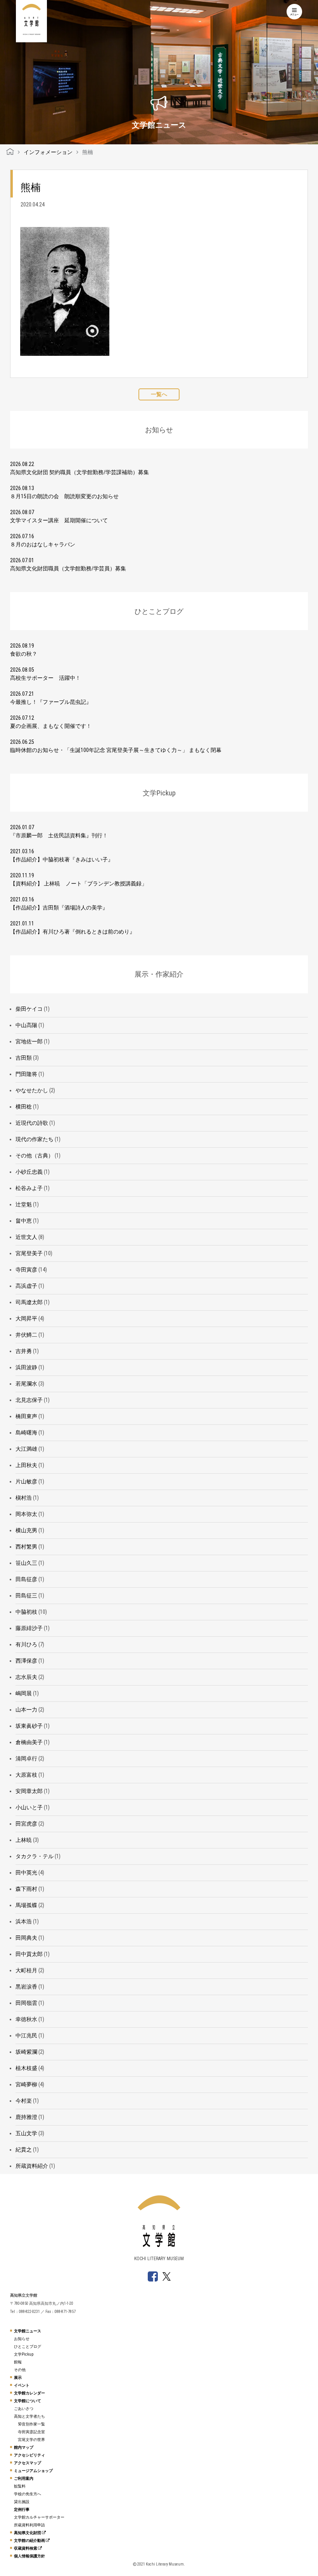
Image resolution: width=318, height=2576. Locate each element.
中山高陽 (26, 1025)
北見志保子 (29, 1400)
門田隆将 (26, 1074)
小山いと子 (29, 1807)
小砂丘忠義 (29, 1172)
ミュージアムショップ (33, 2471)
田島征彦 (26, 1579)
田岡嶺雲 (26, 2003)
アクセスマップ (28, 2463)
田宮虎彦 (26, 1824)
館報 (18, 2362)
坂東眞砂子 (29, 1726)
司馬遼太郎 (29, 1302)
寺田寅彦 (26, 1270)
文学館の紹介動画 (30, 2540)
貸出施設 (22, 2502)
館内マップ (24, 2447)
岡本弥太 (26, 1514)
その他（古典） (35, 1155)
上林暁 (24, 1840)
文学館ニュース (28, 2331)
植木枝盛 (26, 2068)
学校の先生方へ (28, 2494)
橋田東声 (26, 1416)
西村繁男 (26, 1547)
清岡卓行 (26, 1758)
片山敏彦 (26, 1481)
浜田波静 (26, 1367)
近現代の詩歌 (32, 1123)
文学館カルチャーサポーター (39, 2517)
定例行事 (22, 2509)
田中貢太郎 (29, 1954)
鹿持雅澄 (26, 2117)
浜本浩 (24, 1921)
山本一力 (26, 1710)
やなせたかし (32, 1090)
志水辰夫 (26, 1677)
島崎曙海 (26, 1433)
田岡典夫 (26, 1938)
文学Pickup (24, 2354)
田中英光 (26, 1873)
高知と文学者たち (29, 2416)
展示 (18, 2378)
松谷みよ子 (29, 1188)
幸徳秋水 (26, 2019)
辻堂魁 (24, 1204)
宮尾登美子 (29, 1253)
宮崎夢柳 (26, 2084)
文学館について (28, 2401)
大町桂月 (26, 1970)
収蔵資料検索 (26, 2548)
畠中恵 (24, 1221)
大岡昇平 (26, 1318)
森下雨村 (26, 1889)
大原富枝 (26, 1775)
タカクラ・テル (35, 1856)
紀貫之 (24, 2150)
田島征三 (26, 1595)
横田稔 (24, 1107)
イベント (22, 2385)
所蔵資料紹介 (32, 2166)
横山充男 (26, 1530)
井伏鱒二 (26, 1335)
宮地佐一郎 (29, 1041)
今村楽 (24, 2101)
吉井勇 (24, 1351)
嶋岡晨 (24, 1693)
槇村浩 (24, 1498)
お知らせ (22, 2339)
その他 (20, 2370)
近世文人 (26, 1237)
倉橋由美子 (29, 1742)
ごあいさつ (24, 2409)
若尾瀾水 (26, 1384)
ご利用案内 (24, 2478)
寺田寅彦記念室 (31, 2432)
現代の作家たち (35, 1139)
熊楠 (31, 187)
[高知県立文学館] (10, 152)
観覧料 (20, 2486)
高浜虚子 (26, 1286)
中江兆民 (26, 2036)
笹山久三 (26, 1563)
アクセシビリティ (29, 2455)
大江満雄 (26, 1449)
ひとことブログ (28, 2346)
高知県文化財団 (28, 2533)
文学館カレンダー (29, 2393)
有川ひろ (26, 1644)
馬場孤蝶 (26, 1905)
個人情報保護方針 (29, 2556)
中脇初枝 (26, 1612)
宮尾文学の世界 (31, 2440)
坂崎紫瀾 (26, 2052)
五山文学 (26, 2133)
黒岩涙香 (26, 1987)
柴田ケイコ (29, 1009)
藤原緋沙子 (29, 1628)
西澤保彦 (26, 1661)
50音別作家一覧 (31, 2424)
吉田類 (24, 1058)
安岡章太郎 (29, 1791)
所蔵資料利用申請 (29, 2525)
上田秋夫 (26, 1465)
